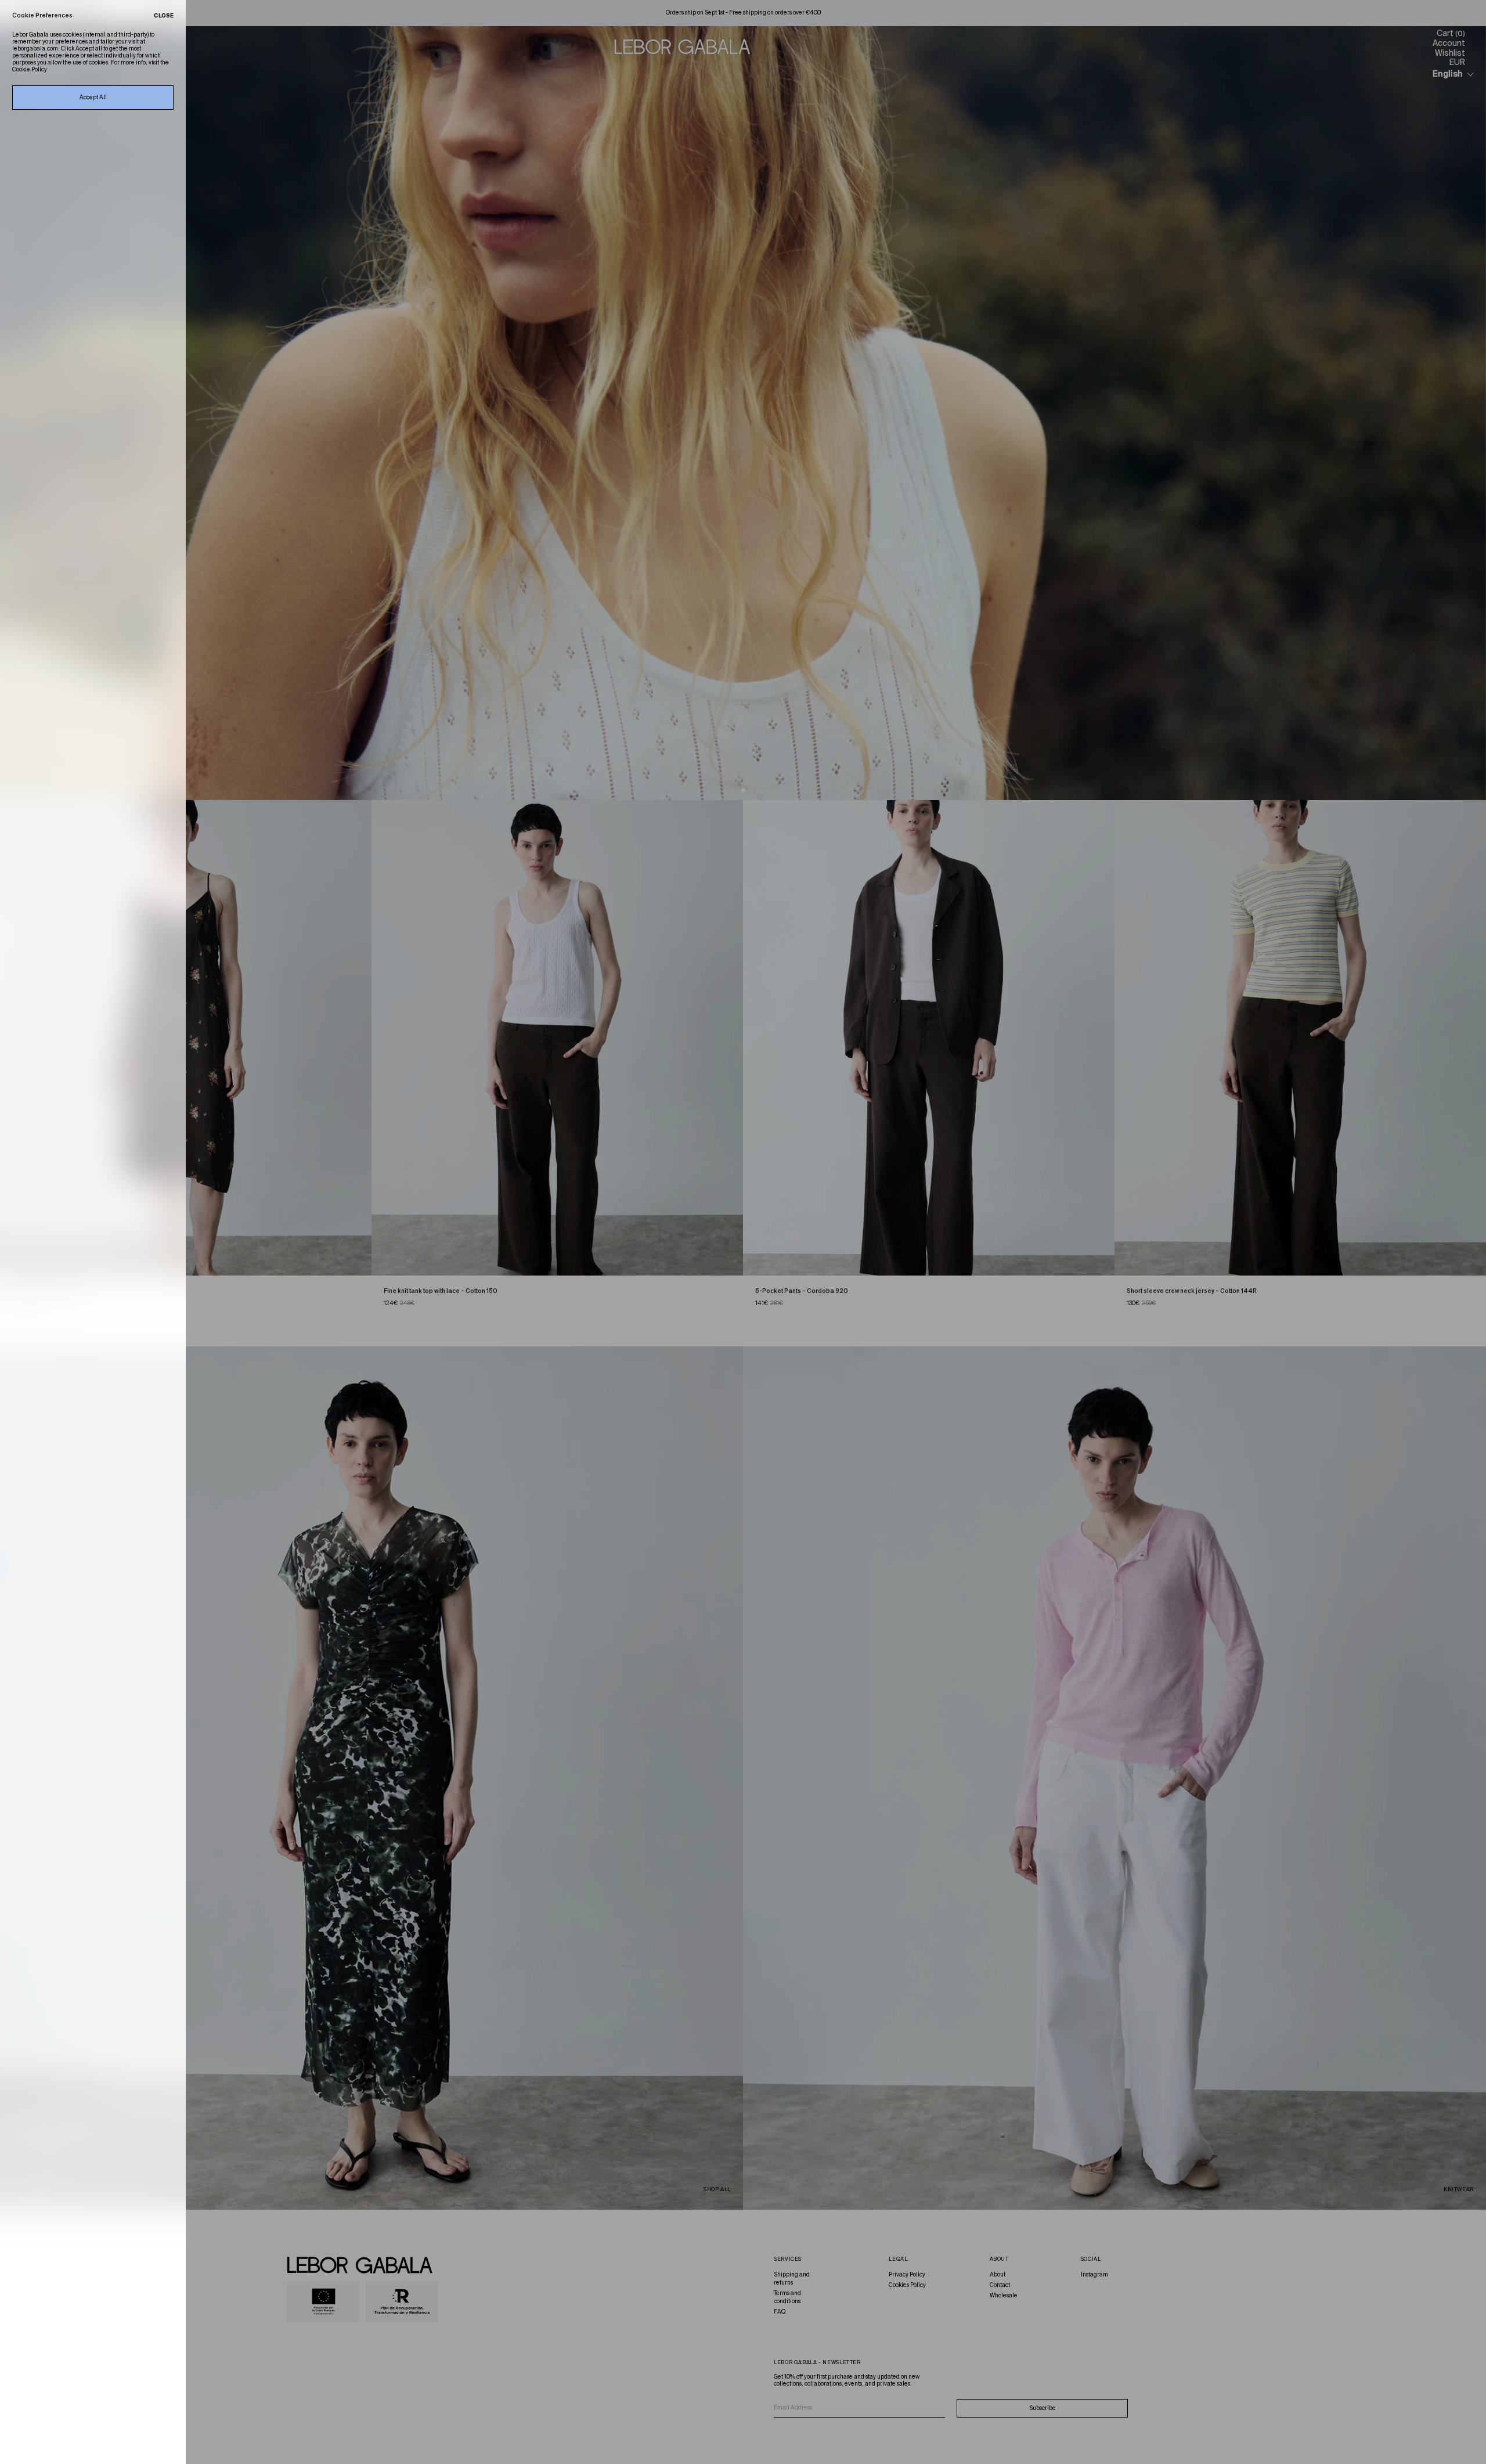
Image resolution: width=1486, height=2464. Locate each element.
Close (164, 16)
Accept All (93, 98)
